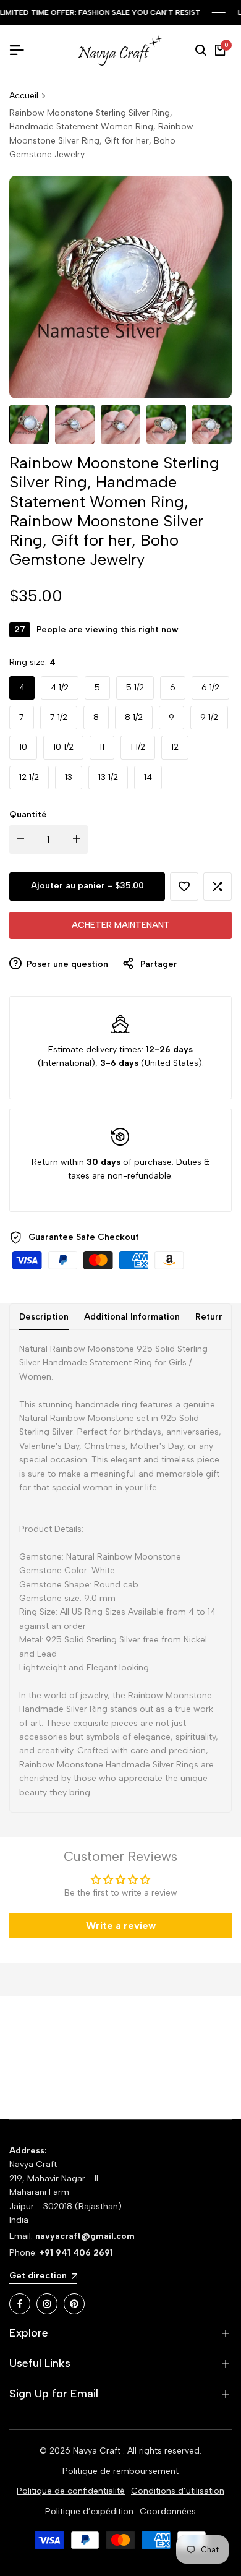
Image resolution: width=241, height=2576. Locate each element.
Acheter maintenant (121, 925)
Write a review (121, 1926)
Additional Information (132, 1317)
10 (23, 747)
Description (44, 1317)
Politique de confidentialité (71, 2491)
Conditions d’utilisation (178, 2491)
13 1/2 (108, 777)
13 (69, 777)
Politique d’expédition (89, 2511)
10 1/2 (63, 747)
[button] (184, 887)
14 (148, 777)
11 (102, 747)
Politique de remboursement (120, 2471)
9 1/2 (209, 717)
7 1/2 (59, 717)
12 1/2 (29, 777)
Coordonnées (168, 2511)
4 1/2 (60, 688)
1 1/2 (138, 747)
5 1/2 (135, 688)
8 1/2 (134, 717)
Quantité (28, 814)
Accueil (24, 96)
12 (175, 747)
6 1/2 (210, 688)
